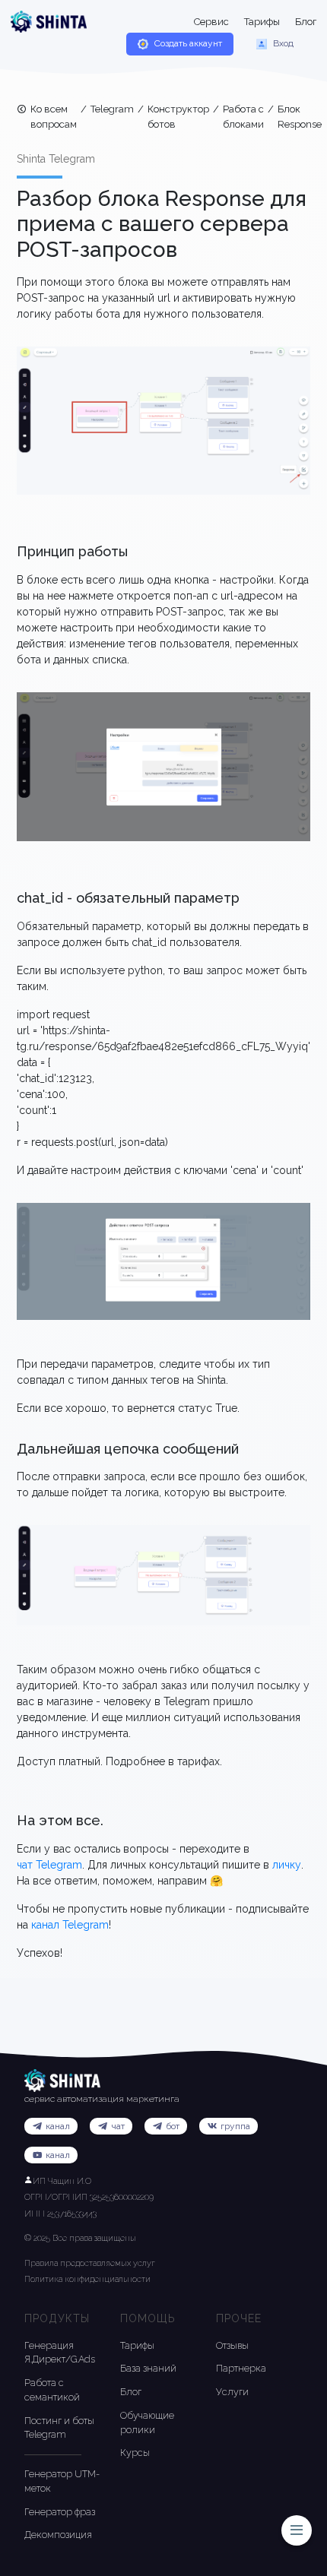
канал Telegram (70, 1925)
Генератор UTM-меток (62, 2481)
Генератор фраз (60, 2512)
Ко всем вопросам (54, 117)
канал (58, 2155)
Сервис (211, 22)
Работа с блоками (243, 117)
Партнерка (241, 2368)
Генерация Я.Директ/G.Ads (60, 2353)
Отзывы (232, 2345)
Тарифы (262, 22)
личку (287, 1865)
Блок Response (300, 117)
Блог (306, 22)
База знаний (148, 2368)
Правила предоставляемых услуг (90, 2263)
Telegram (112, 109)
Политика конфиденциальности (87, 2279)
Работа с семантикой (52, 2390)
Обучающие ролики (147, 2423)
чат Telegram (49, 1865)
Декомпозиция (58, 2535)
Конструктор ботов (178, 117)
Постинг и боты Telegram (59, 2428)
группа (235, 2126)
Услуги (232, 2392)
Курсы (135, 2453)
